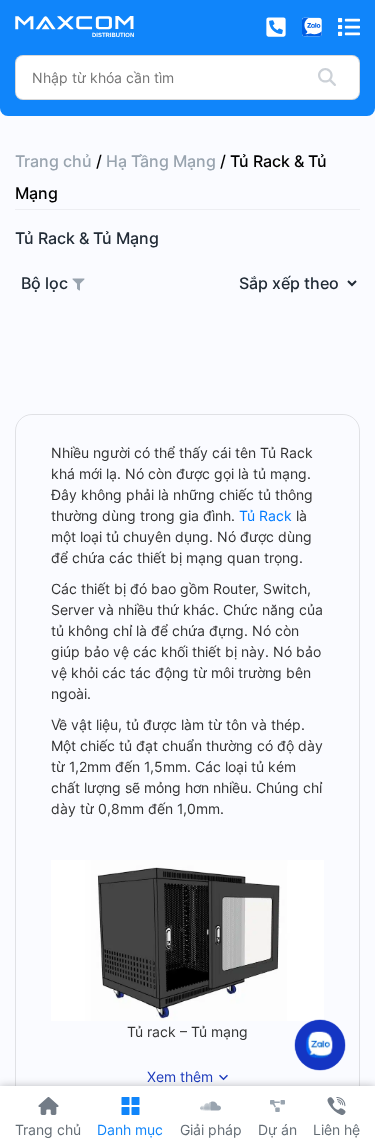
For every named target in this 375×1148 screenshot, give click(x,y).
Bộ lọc (46, 283)
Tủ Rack (265, 515)
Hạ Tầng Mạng (161, 161)
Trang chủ (53, 161)
